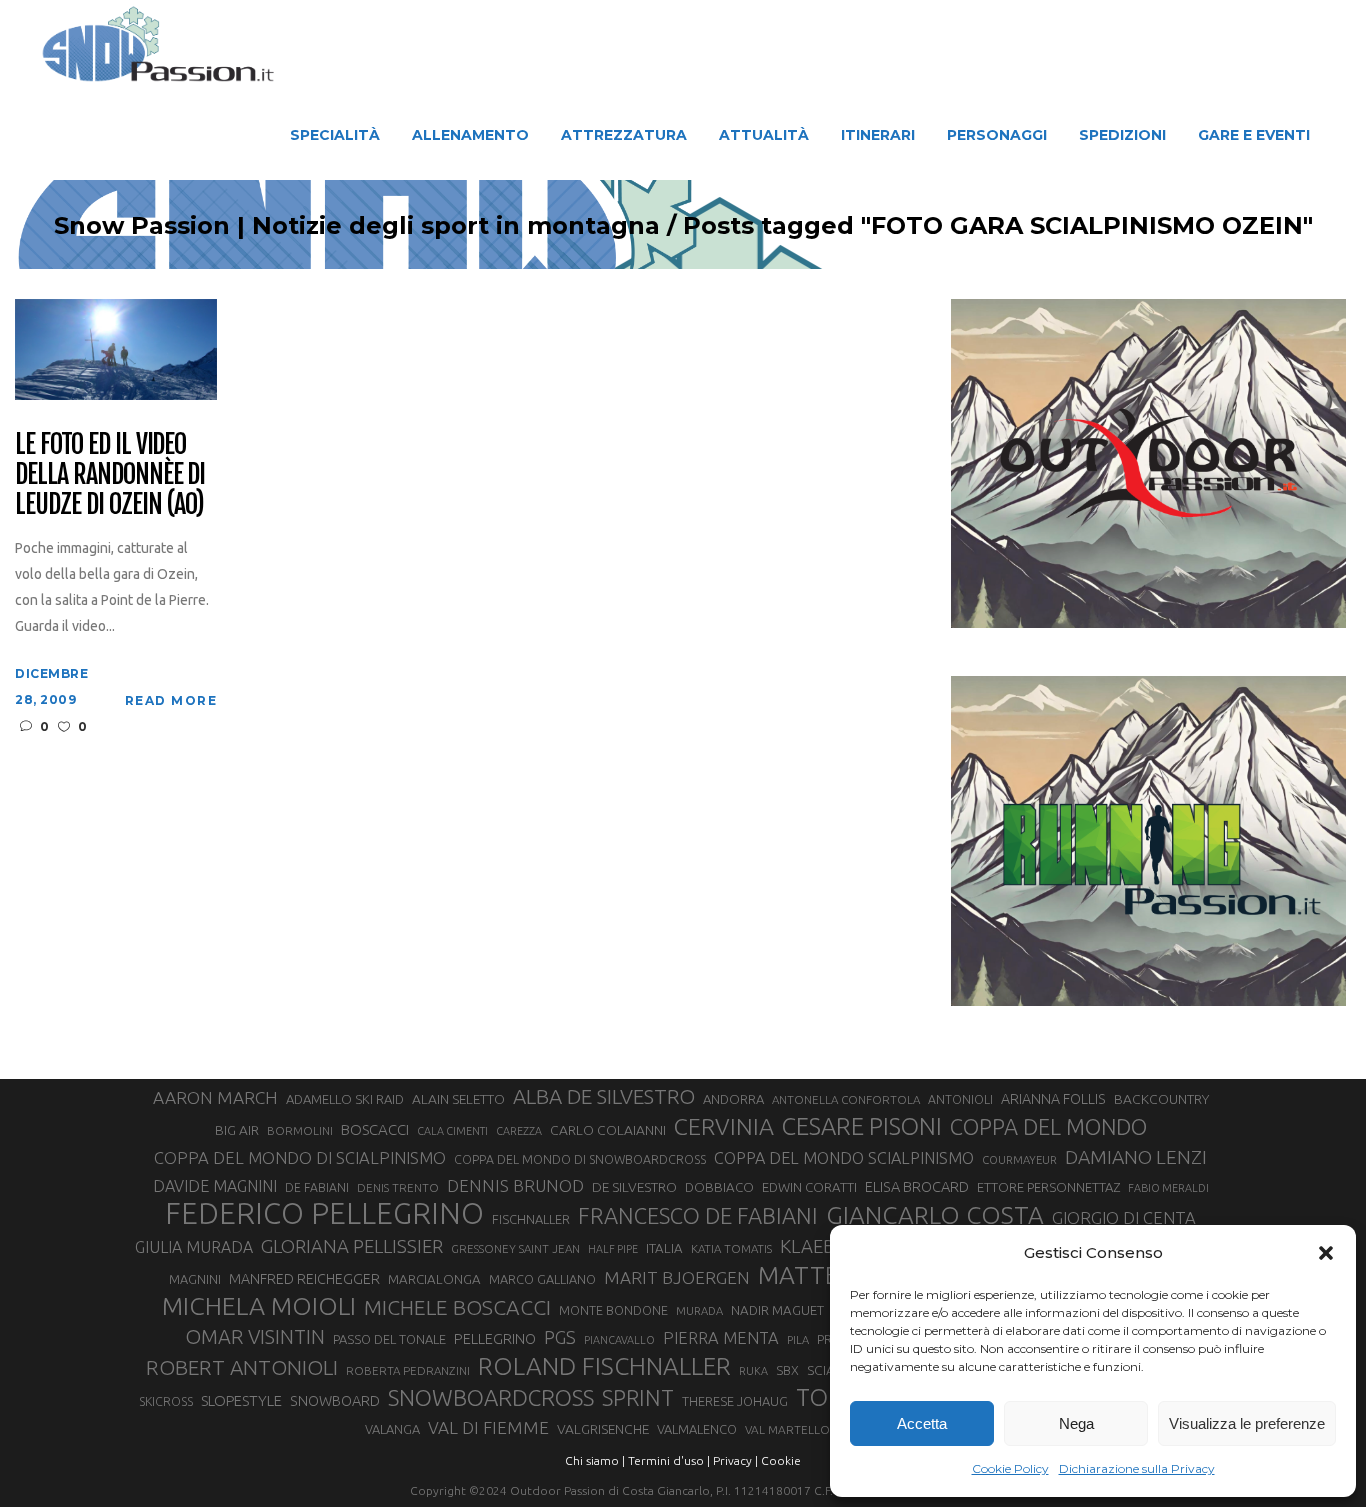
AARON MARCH (215, 1097)
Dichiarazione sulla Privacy (1137, 1468)
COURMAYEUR (1019, 1160)
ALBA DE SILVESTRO (604, 1096)
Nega (1076, 1423)
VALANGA (392, 1429)
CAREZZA (519, 1131)
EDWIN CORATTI (809, 1187)
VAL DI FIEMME (488, 1427)
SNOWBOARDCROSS (491, 1397)
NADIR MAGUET (777, 1310)
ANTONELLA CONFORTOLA (846, 1099)
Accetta (922, 1423)
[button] (1326, 1253)
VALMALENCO (697, 1429)
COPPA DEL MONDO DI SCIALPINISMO (300, 1157)
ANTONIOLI (960, 1099)
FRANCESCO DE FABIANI (698, 1215)
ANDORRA (733, 1099)
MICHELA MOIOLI (259, 1306)
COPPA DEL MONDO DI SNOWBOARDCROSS (580, 1159)
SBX (787, 1370)
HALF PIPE (613, 1249)
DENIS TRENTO (398, 1187)
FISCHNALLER (531, 1219)
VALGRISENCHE (603, 1429)
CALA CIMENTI (452, 1131)
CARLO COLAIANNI (608, 1130)
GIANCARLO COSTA (935, 1215)
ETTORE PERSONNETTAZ (1048, 1187)
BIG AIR (237, 1130)
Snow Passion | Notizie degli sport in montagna (357, 226)
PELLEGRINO (495, 1338)
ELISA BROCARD (917, 1186)
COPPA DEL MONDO (1048, 1127)
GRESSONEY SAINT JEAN (515, 1248)
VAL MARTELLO (787, 1429)
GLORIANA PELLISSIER (352, 1246)
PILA (798, 1340)
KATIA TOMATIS (731, 1248)
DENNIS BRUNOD (515, 1185)
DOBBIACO (719, 1187)
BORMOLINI (300, 1130)
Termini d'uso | (669, 1460)
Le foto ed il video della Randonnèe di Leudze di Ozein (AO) (110, 475)
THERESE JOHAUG (735, 1401)
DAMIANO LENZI (1136, 1157)
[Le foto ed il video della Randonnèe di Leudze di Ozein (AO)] (116, 348)
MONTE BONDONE (613, 1310)
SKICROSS (166, 1401)
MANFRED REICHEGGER (304, 1279)
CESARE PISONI (862, 1127)
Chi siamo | (595, 1460)
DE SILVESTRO (634, 1187)
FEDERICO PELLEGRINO (324, 1214)
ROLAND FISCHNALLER (604, 1366)
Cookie (781, 1460)
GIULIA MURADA (194, 1247)
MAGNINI (195, 1279)
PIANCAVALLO (619, 1340)
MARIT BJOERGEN (677, 1277)
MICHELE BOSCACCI (457, 1307)
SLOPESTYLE (241, 1400)
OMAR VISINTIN (255, 1336)
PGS (560, 1337)
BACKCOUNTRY (1161, 1099)
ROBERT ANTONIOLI (242, 1367)
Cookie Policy (1010, 1468)
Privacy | (735, 1460)
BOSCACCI (375, 1129)
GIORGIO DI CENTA (1124, 1217)
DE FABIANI (317, 1187)
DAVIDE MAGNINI (215, 1186)
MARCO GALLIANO (542, 1279)
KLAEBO (814, 1246)
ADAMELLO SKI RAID (345, 1099)
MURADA (699, 1311)
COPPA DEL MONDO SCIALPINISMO (844, 1158)
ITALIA (664, 1248)
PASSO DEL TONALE (389, 1339)
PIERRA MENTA (721, 1338)
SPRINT (638, 1397)
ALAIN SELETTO (458, 1099)
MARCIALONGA (434, 1279)
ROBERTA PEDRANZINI (408, 1370)
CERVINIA (724, 1126)
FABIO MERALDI (1168, 1188)
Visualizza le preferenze (1247, 1423)
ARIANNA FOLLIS (1053, 1099)
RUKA (753, 1371)
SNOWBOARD (335, 1401)
